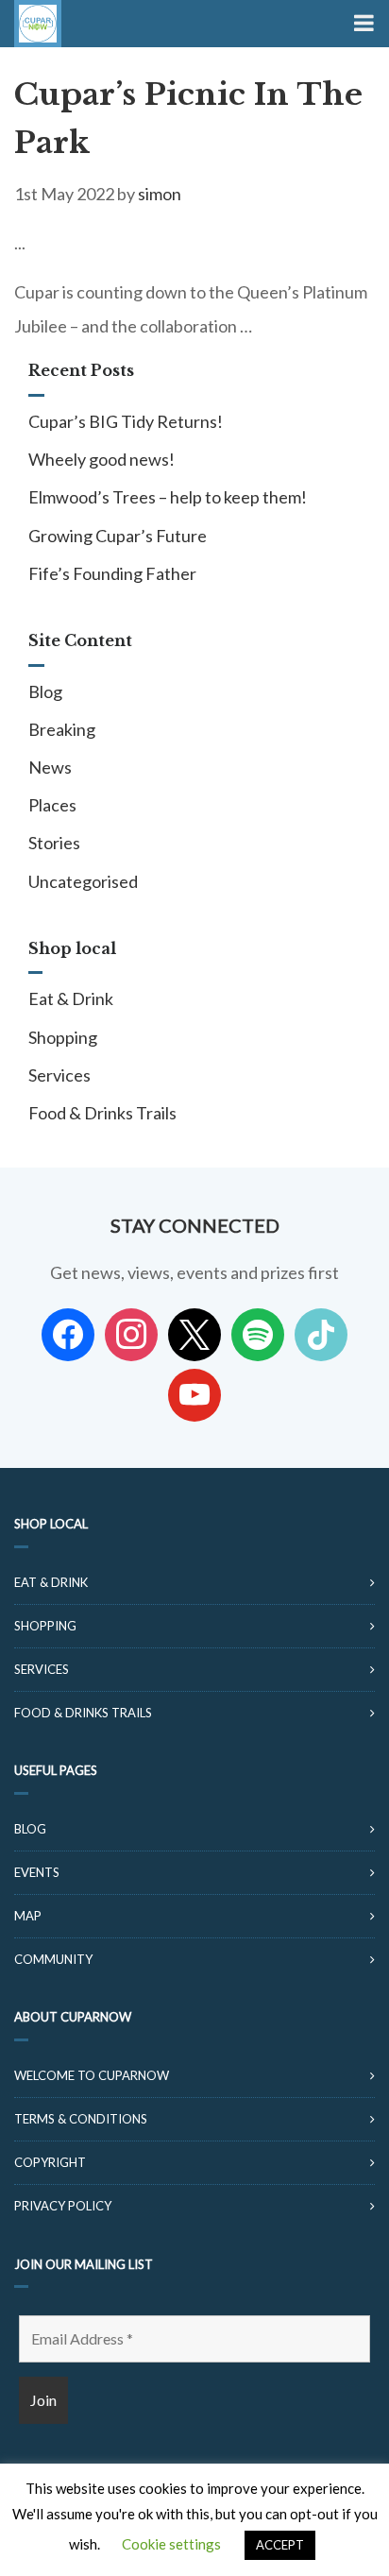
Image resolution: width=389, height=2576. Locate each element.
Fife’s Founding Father (112, 573)
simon (160, 194)
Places (52, 805)
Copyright (50, 2162)
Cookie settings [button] (171, 2544)
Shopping (63, 1037)
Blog (45, 691)
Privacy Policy (63, 2206)
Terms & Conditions (81, 2119)
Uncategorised (83, 881)
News (50, 767)
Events (37, 1872)
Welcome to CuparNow (92, 2075)
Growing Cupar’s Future (118, 536)
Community (53, 1959)
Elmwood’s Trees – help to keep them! (168, 497)
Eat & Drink (71, 998)
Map (28, 1916)
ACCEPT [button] (280, 2545)
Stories (54, 843)
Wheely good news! (101, 459)
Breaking (62, 729)
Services (59, 1075)
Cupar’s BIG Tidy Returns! (126, 421)
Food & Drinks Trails (102, 1113)
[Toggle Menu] (362, 24)
